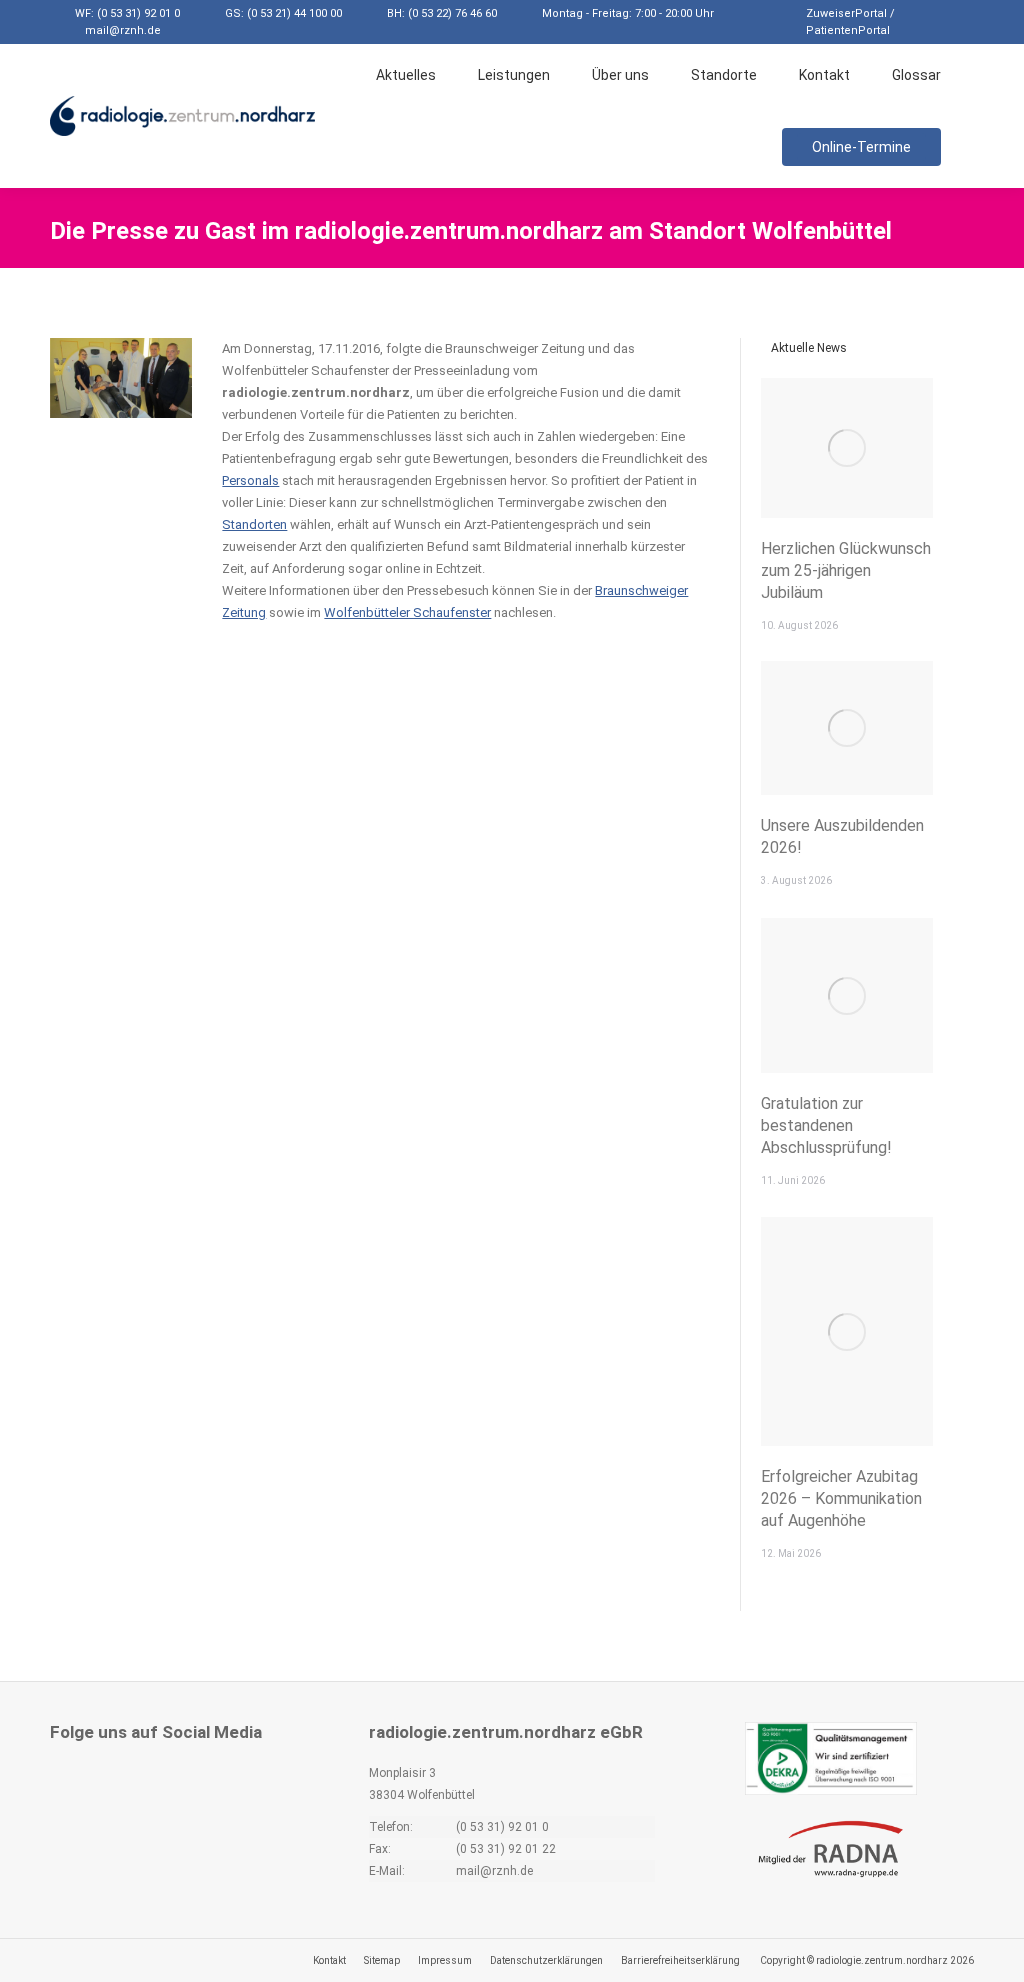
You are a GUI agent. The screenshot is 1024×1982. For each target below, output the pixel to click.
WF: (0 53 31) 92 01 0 (127, 13)
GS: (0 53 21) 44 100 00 (283, 13)
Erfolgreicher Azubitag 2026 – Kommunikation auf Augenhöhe (841, 1498)
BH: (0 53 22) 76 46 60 (442, 13)
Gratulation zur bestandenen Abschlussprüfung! (826, 1125)
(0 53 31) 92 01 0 (502, 1827)
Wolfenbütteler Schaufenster (407, 612)
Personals (250, 480)
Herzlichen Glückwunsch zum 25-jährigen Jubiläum (846, 570)
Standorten (254, 524)
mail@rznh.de (123, 30)
